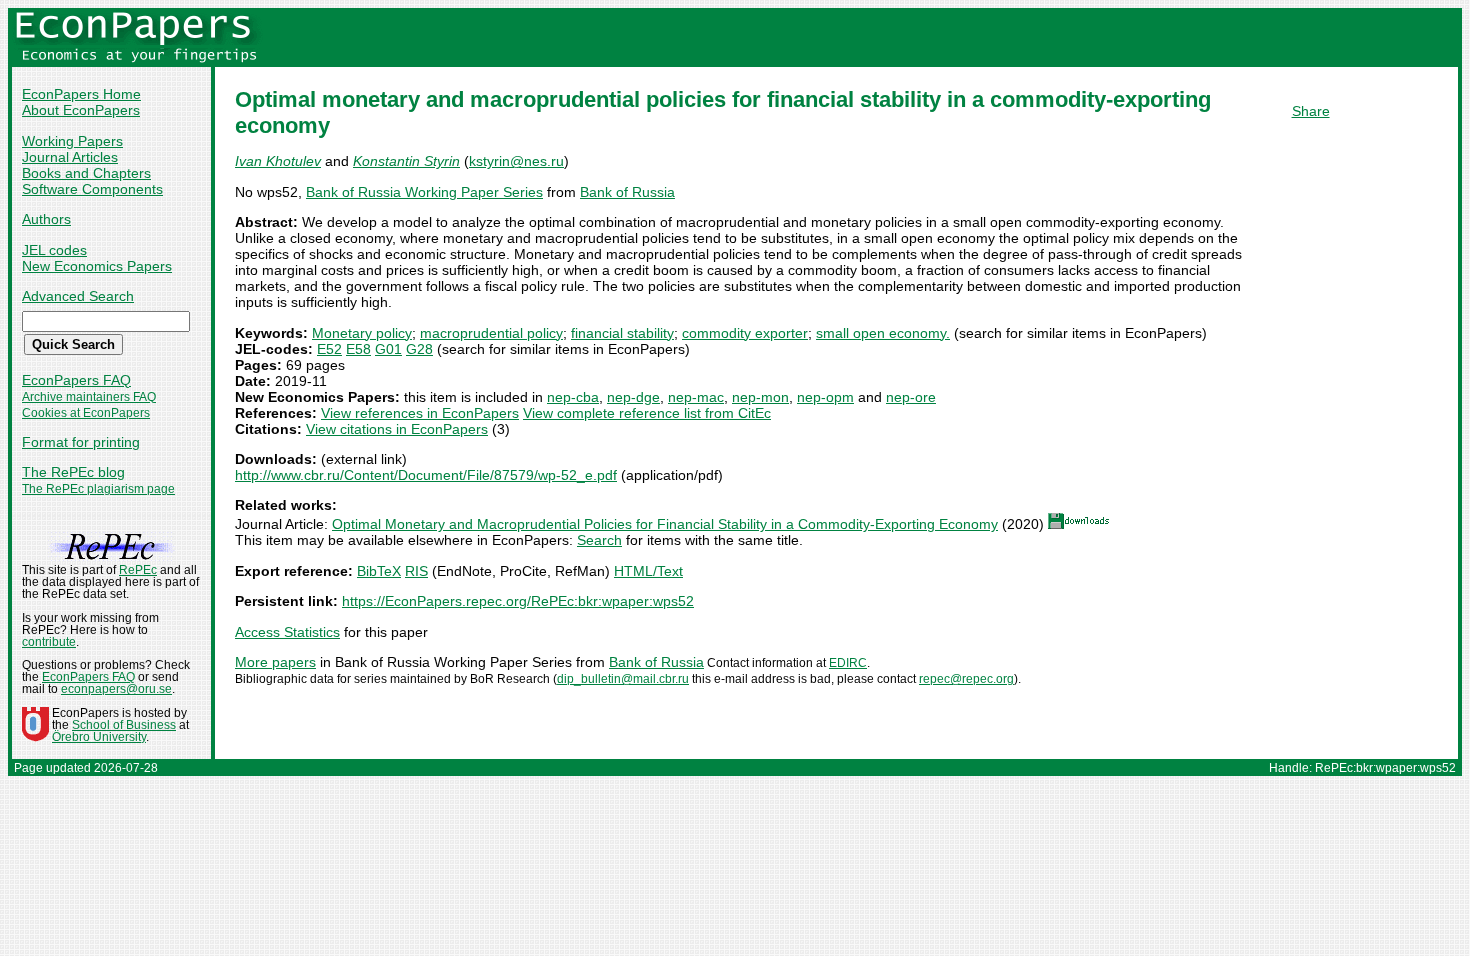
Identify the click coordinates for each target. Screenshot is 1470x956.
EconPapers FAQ (76, 380)
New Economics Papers (97, 266)
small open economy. (883, 333)
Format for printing (81, 442)
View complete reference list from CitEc (647, 413)
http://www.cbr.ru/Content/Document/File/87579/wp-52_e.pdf (426, 475)
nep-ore (911, 397)
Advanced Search (78, 296)
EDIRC (848, 663)
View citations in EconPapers (397, 429)
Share (1311, 111)
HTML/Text (648, 571)
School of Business (124, 725)
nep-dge (633, 397)
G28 (419, 349)
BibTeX (379, 571)
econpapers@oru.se (116, 689)
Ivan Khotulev (278, 161)
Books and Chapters (86, 173)
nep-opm (825, 397)
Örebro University (99, 737)
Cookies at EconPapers (86, 413)
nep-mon (760, 397)
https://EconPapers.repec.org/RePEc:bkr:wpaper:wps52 (518, 601)
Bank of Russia (627, 192)
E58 (358, 349)
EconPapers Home (81, 94)
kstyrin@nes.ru (516, 161)
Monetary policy (362, 333)
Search (599, 540)
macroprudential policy (491, 333)
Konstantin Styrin (406, 161)
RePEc (138, 570)
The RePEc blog (73, 472)
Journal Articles (70, 157)
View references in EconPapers (420, 413)
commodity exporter (745, 333)
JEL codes (54, 250)
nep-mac (696, 397)
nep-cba (573, 397)
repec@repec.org (966, 679)
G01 (388, 349)
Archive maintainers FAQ (89, 397)
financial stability (622, 333)
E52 (329, 349)
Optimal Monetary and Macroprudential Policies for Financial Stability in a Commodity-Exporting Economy (665, 524)
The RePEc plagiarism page (98, 489)
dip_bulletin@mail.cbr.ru (623, 679)
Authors (46, 219)
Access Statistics (287, 632)
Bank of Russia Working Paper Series (424, 192)
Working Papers (72, 141)
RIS (416, 571)
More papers (275, 662)
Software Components (92, 189)
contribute (49, 642)
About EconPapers (81, 110)
